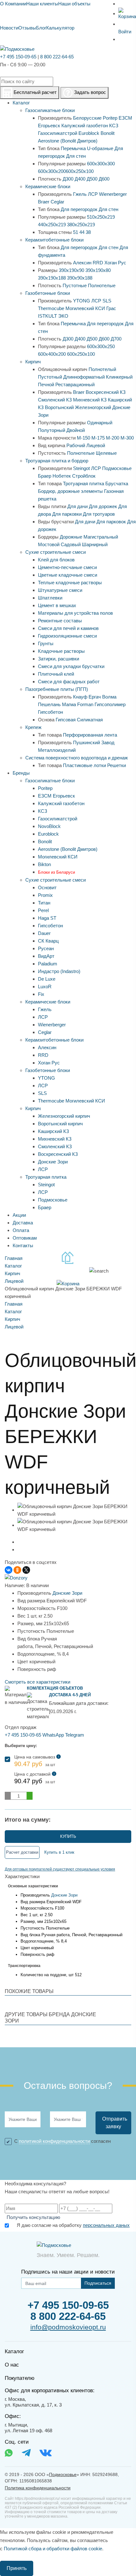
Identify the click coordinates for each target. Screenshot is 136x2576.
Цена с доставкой (35, 1778)
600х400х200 (52, 354)
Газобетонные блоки (48, 293)
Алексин (82, 263)
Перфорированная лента (90, 735)
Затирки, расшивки (59, 659)
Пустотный (50, 377)
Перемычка (73, 148)
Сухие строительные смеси (56, 552)
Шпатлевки (50, 598)
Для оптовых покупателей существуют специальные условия (60, 1869)
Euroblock (89, 133)
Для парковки (67, 514)
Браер (45, 476)
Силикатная (90, 720)
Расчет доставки (22, 1852)
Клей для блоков (56, 560)
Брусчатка (117, 483)
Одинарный (100, 423)
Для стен (76, 156)
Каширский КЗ (53, 1131)
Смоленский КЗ (55, 400)
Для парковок (111, 522)
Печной (46, 384)
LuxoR (45, 987)
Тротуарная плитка (83, 483)
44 (82, 232)
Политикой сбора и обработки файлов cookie (53, 2549)
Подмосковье (117, 468)
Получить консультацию (33, 2217)
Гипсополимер (110, 704)
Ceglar (57, 202)
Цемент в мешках (57, 605)
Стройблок (84, 476)
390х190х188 (52, 278)
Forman (85, 704)
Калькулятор (60, 28)
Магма (69, 704)
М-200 (113, 438)
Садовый (71, 544)
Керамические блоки (48, 186)
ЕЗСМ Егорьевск (56, 796)
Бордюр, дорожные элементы (70, 491)
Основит (47, 887)
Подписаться (98, 2283)
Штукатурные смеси (60, 590)
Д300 (68, 179)
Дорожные (71, 537)
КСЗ (114, 126)
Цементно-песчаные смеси (67, 567)
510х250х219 (101, 217)
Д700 (116, 339)
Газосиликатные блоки (50, 110)
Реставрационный (75, 384)
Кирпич (33, 362)
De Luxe (47, 979)
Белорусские (87, 118)
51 (76, 232)
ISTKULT (47, 316)
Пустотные (75, 285)
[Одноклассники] (17, 1570)
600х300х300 (101, 164)
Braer (44, 202)
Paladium (48, 964)
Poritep (110, 118)
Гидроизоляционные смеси (67, 636)
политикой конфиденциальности (54, 2141)
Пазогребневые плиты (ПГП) (57, 689)
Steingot (81, 468)
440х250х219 (52, 225)
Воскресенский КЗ (106, 392)
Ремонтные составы (60, 621)
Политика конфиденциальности (38, 2488)
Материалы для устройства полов (75, 613)
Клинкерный (119, 377)
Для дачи (77, 506)
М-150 (83, 438)
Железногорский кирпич (64, 1116)
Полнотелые (102, 285)
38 (88, 232)
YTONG (82, 301)
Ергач (95, 697)
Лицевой (96, 445)
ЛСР (93, 194)
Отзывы (27, 28)
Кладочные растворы (61, 651)
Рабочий (76, 445)
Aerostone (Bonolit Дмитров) (68, 141)
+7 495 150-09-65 (18, 57)
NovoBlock (49, 826)
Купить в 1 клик (59, 1852)
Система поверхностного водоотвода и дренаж (77, 758)
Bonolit (108, 133)
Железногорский (93, 407)
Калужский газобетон (85, 126)
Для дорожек (103, 506)
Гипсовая (66, 720)
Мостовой (49, 544)
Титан (44, 903)
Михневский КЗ (90, 400)
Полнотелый (102, 369)
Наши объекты (74, 4)
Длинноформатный (84, 377)
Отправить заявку (115, 2123)
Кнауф (80, 697)
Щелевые (106, 453)
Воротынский (59, 407)
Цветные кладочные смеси (68, 575)
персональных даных (106, 2225)
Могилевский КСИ (85, 308)
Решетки (117, 765)
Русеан (46, 948)
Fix (41, 994)
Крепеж (33, 727)
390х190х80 (98, 270)
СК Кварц (48, 941)
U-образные (100, 148)
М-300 (127, 438)
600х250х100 (80, 171)
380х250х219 (81, 225)
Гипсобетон (50, 712)
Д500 (92, 179)
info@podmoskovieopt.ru (68, 2327)
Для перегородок (79, 209)
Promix (45, 895)
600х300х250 (101, 346)
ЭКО (63, 316)
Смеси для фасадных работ (69, 682)
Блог (41, 28)
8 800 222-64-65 (57, 57)
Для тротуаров (99, 514)
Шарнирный (95, 544)
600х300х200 (52, 171)
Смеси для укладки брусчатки (71, 666)
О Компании (13, 4)
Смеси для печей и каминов (68, 628)
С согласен (62, 2141)
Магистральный (101, 537)
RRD (98, 263)
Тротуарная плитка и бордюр (57, 461)
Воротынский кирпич (60, 1124)
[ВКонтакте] (9, 1570)
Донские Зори (53, 1162)
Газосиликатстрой (58, 133)
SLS (107, 301)
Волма (109, 697)
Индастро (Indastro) (59, 971)
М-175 (98, 438)
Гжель (80, 194)
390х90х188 (80, 278)
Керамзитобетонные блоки (54, 240)
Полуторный (52, 430)
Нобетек (62, 476)
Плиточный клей (56, 674)
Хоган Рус (115, 263)
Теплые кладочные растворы (70, 583)
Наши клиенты (42, 4)
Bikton (44, 864)
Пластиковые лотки (84, 765)
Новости (9, 28)
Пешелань (49, 704)
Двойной (76, 430)
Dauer (44, 933)
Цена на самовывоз (37, 1761)
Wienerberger (113, 194)
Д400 (80, 179)
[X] (26, 1570)
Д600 (104, 179)
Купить (68, 1836)
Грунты (46, 643)
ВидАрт (46, 956)
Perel (43, 910)
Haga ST (47, 918)
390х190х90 (71, 270)
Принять (17, 2568)
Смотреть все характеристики (37, 1682)
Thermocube (51, 308)
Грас (111, 308)
